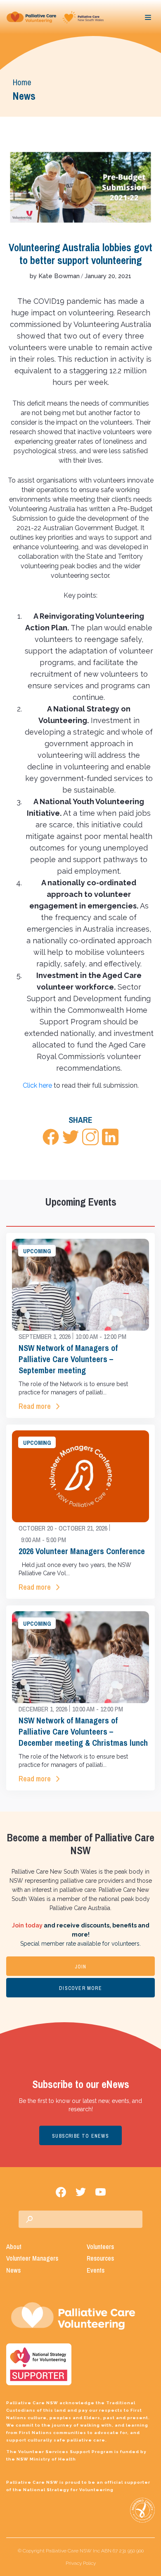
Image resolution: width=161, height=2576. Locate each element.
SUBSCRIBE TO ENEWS (80, 2136)
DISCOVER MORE (80, 1988)
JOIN (81, 1967)
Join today (27, 1925)
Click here (37, 1085)
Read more (35, 1406)
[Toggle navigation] (148, 17)
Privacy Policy (81, 2563)
